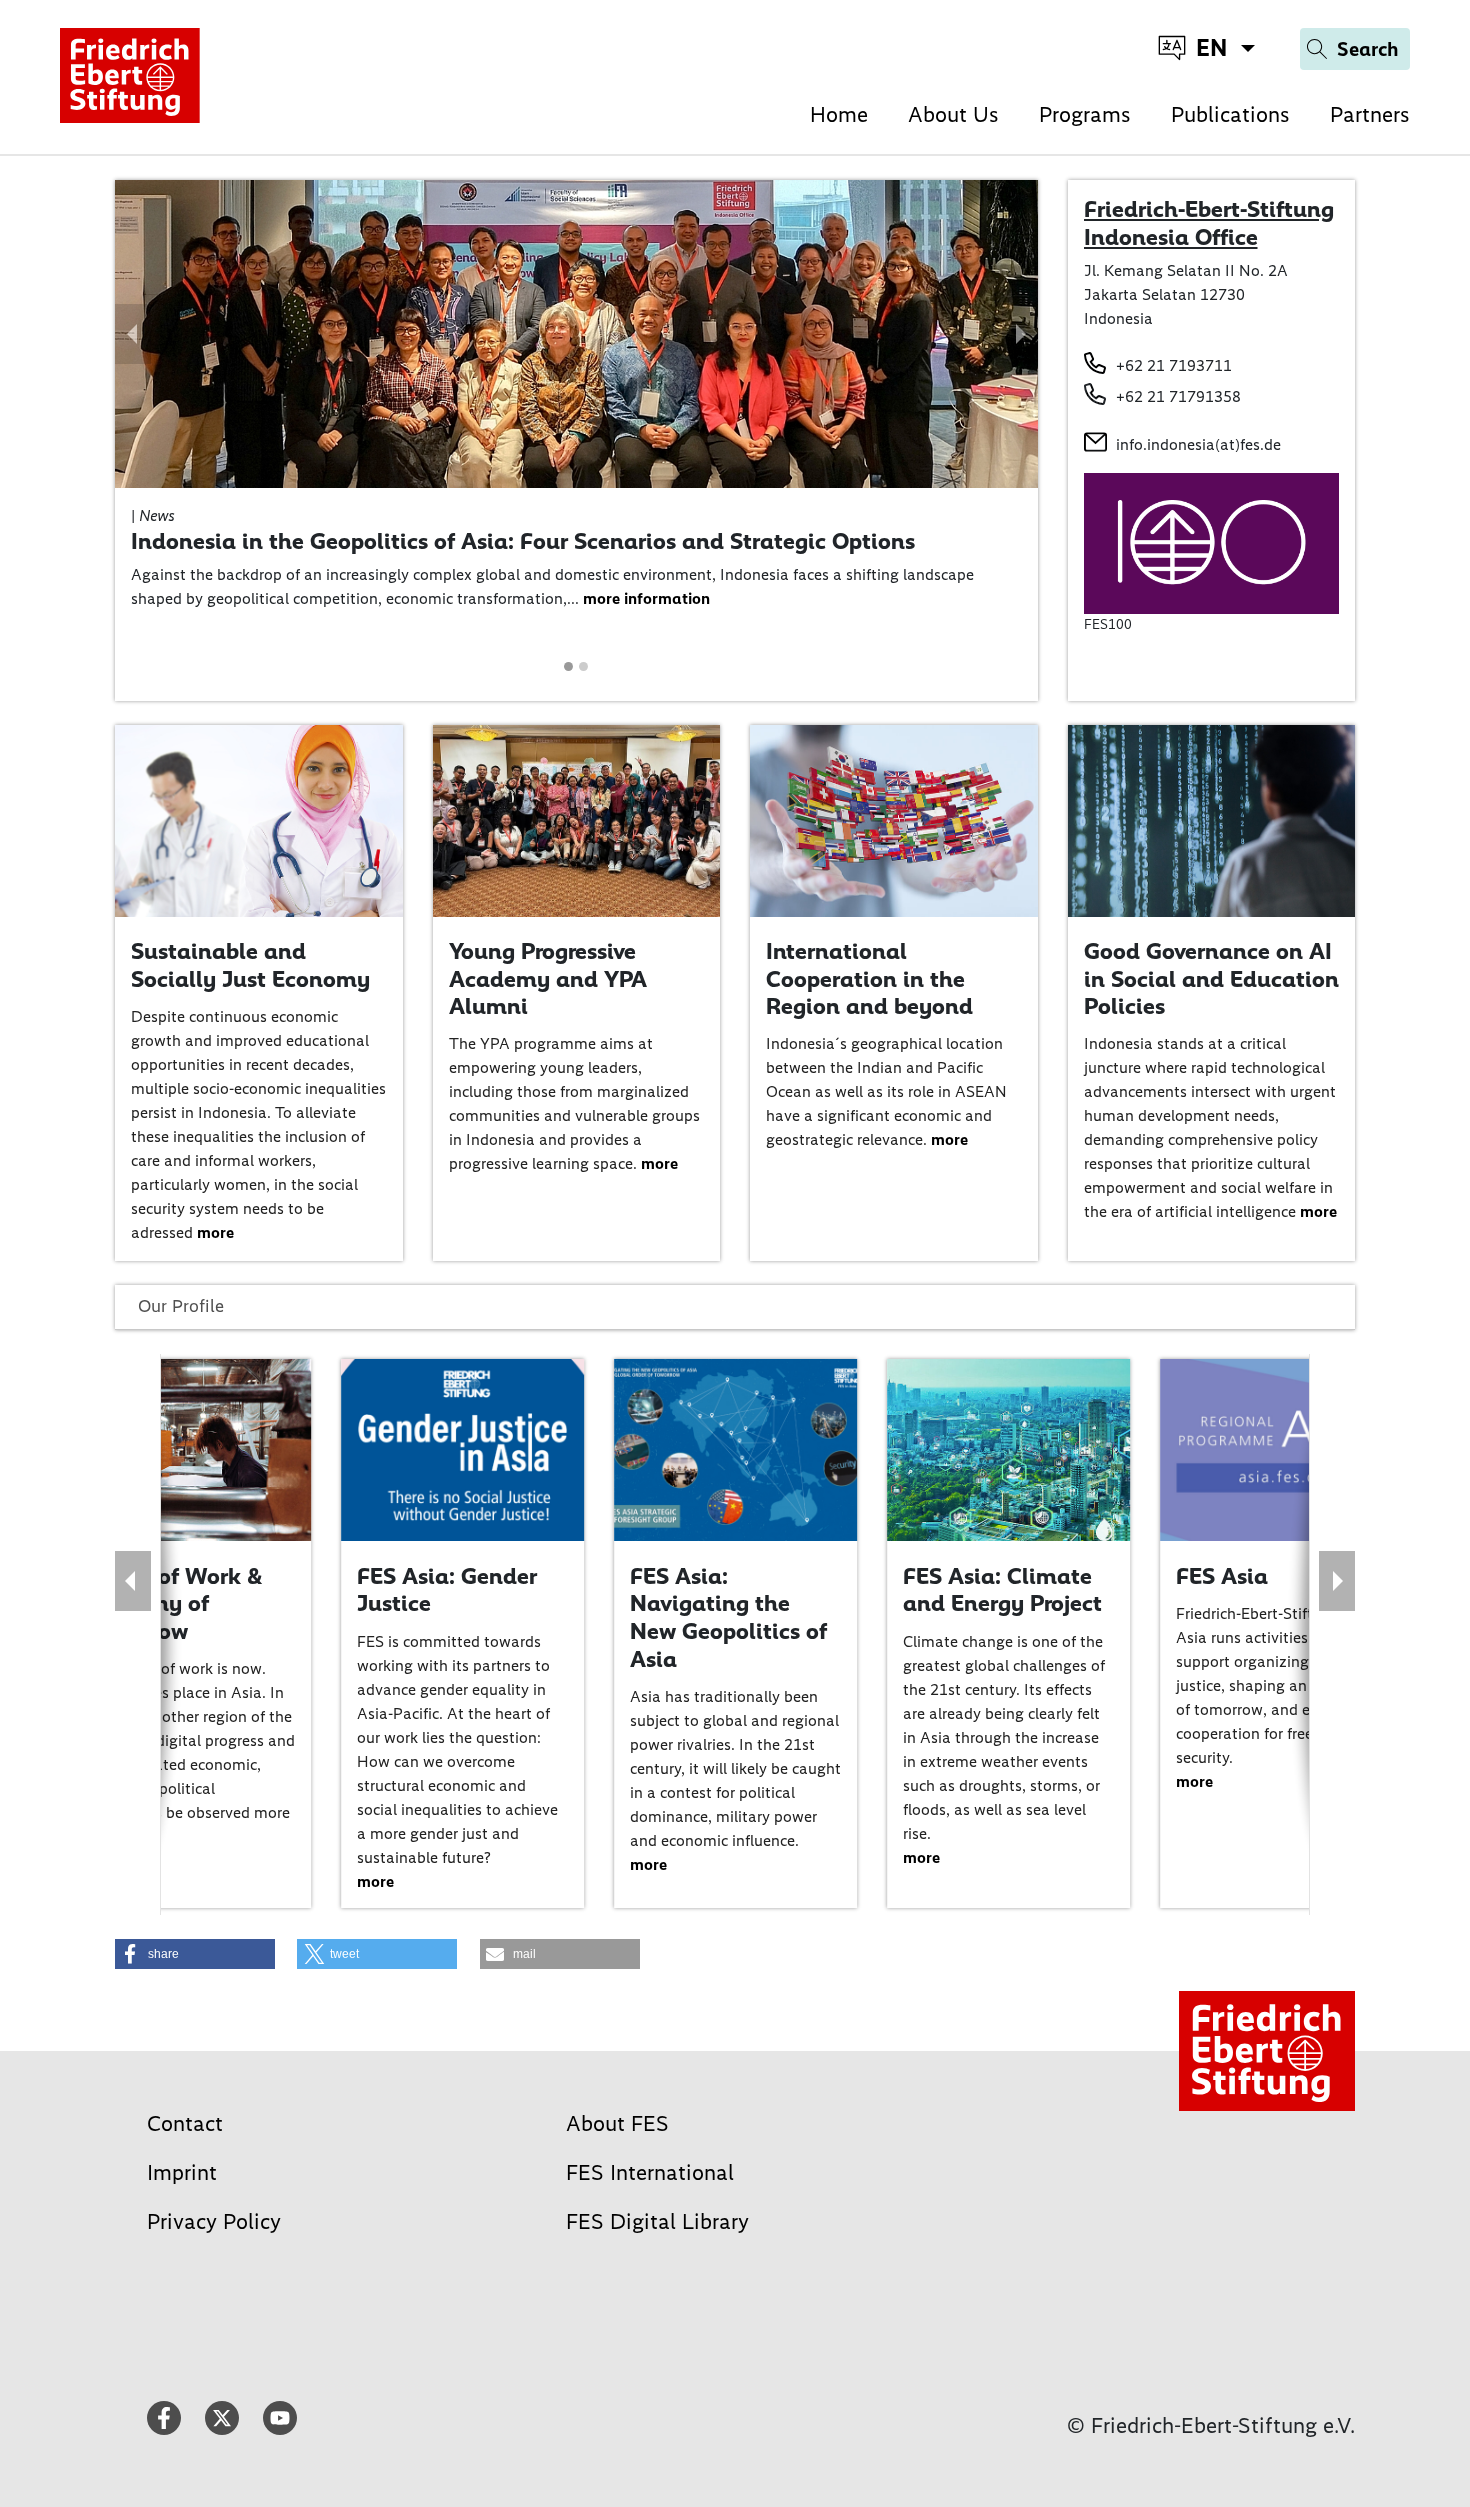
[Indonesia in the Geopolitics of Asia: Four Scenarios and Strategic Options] (576, 332)
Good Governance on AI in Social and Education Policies (1211, 978)
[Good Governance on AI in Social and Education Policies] (1212, 819)
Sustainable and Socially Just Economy (250, 965)
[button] (133, 334)
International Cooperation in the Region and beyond (869, 978)
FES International (650, 2172)
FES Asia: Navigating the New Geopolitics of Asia (728, 1617)
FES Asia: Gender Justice (447, 1590)
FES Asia (1222, 1576)
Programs (1085, 114)
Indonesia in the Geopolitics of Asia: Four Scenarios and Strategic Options (523, 541)
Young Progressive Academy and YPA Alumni (548, 978)
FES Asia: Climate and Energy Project (1002, 1590)
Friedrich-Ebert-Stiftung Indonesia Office (1209, 223)
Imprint (182, 2172)
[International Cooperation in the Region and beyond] (894, 819)
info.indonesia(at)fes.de (1198, 444)
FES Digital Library (657, 2221)
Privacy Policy (214, 2221)
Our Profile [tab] (181, 1306)
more (215, 1232)
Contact (185, 2123)
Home (839, 114)
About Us (953, 114)
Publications (1230, 114)
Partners (1370, 114)
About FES (617, 2123)
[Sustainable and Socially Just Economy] (259, 819)
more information (646, 598)
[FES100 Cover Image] (1212, 542)
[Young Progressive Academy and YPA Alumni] (577, 819)
